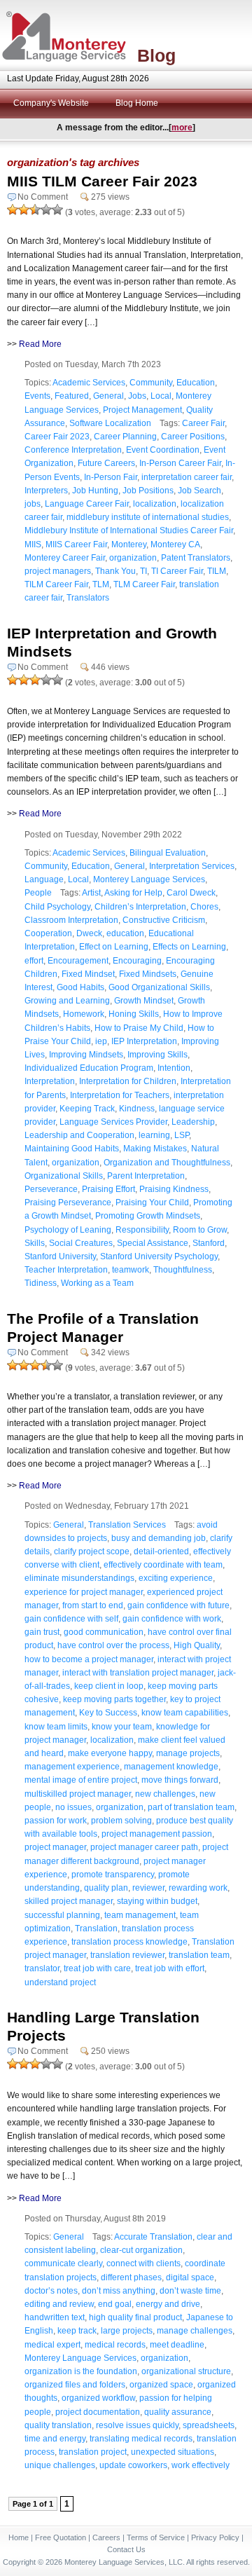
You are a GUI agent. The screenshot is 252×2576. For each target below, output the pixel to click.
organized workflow (98, 2398)
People (38, 893)
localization (155, 504)
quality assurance (178, 2412)
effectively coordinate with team (163, 1565)
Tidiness (41, 1283)
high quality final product (135, 2317)
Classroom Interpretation (71, 920)
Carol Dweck (191, 893)
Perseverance (51, 1189)
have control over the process (113, 1645)
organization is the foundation (81, 2371)
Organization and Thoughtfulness (167, 1163)
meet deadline (177, 2345)
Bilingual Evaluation (168, 853)
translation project (93, 2452)
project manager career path (144, 1847)
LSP (182, 1135)
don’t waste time (190, 2291)
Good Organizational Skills (159, 987)
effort (34, 961)
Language (44, 879)
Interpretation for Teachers (120, 1095)
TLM (101, 584)
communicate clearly (63, 2263)
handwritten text (55, 2317)
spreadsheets (209, 2425)
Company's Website (51, 103)
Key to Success (108, 1713)
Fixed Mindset (88, 974)
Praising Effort (108, 1189)
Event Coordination (163, 450)
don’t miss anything (119, 2291)
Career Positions (193, 437)
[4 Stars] (46, 210)
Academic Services (89, 383)
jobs (33, 504)
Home (19, 2537)
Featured (72, 396)
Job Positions (148, 491)
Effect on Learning (114, 947)
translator (42, 1968)
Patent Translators (196, 558)
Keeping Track (87, 1109)
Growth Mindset (144, 1001)
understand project (60, 1982)
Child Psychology (57, 907)
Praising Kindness (174, 1189)
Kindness (137, 1109)
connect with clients (143, 2263)
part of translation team (191, 1807)
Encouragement (78, 961)
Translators (88, 598)
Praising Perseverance (68, 1203)
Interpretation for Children (128, 1081)
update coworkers (133, 2465)
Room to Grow (200, 1230)
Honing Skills (134, 1014)
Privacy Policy (215, 2537)
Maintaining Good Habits (72, 1149)
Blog (156, 55)
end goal (115, 2304)
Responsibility (142, 1230)
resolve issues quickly (137, 2425)
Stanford (209, 1243)
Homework (84, 1014)
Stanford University (60, 1256)
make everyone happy (110, 1753)
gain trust (42, 1632)
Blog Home (137, 103)
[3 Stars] (35, 210)
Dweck (89, 933)
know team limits (56, 1727)
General (108, 396)
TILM (217, 571)
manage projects (188, 1753)
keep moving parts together (114, 1699)
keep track (77, 2331)
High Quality (197, 1645)
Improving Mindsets (86, 1055)
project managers (58, 571)
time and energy (55, 2439)
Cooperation (48, 933)
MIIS (33, 544)
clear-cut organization (141, 2250)
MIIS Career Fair (76, 544)
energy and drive (168, 2304)
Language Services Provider (113, 1122)
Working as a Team (97, 1283)
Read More (40, 344)
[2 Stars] (24, 210)
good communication (104, 1632)
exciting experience (176, 1578)
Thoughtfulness (183, 1270)
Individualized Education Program (89, 1068)
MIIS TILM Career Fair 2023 (102, 181)
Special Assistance (153, 1243)
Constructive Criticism (164, 920)
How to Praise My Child (139, 1028)
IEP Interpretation (144, 1041)
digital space (190, 2277)
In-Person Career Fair (180, 463)
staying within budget (157, 1901)
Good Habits (80, 987)
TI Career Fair (177, 571)
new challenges (165, 1794)
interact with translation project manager (138, 1673)
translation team (199, 1955)
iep (101, 1041)
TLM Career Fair (144, 584)
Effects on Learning (189, 947)
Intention (174, 1068)
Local (161, 396)
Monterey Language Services (149, 879)
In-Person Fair (111, 477)
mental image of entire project (81, 1780)
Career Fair (203, 423)
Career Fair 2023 (57, 437)
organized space (161, 2385)
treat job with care (97, 1968)
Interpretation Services (192, 866)
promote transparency (113, 1875)
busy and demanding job (159, 1538)
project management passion (157, 1834)
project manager (55, 1847)
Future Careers (106, 463)
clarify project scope (92, 1551)
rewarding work (198, 1888)
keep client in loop (109, 1686)
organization (133, 558)
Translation (96, 1928)
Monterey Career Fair (65, 558)
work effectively (201, 2465)
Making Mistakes (155, 1149)
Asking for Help (133, 893)
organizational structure (186, 2371)
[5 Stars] (57, 210)
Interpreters (46, 491)
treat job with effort (170, 1968)
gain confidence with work (172, 1619)
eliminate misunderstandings (79, 1578)
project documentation (98, 2412)
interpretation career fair (187, 477)
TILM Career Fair (56, 584)
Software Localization (110, 423)
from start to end (93, 1605)
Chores (204, 907)
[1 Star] (13, 210)
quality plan (106, 1888)
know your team (122, 1727)
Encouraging (137, 961)
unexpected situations (173, 2452)
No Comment (43, 197)
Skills (35, 1243)
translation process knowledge (129, 1942)
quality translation (58, 2425)
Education (196, 383)
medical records (115, 2345)
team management (140, 1915)
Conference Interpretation (73, 450)
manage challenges (195, 2331)
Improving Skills (157, 1055)
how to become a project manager (89, 1659)
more (182, 128)
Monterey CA (175, 544)
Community (151, 383)
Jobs (137, 396)
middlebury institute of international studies (148, 517)
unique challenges (60, 2465)
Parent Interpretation (146, 1176)
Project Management (142, 410)
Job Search (199, 491)
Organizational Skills (64, 1176)
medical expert (52, 2345)
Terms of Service (156, 2537)
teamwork (131, 1270)
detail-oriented (161, 1551)
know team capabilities (185, 1713)
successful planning (62, 1915)
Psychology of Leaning (68, 1230)
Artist (91, 893)
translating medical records (141, 2439)
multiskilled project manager (78, 1794)
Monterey (129, 544)
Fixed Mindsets (148, 974)
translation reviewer (127, 1955)
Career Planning (125, 437)
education (125, 933)
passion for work (56, 1821)
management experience (72, 1767)
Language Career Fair (87, 504)
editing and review (59, 2304)
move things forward (180, 1780)
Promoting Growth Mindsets (148, 1216)
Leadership (193, 1122)
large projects (127, 2331)
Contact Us (126, 2549)
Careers (106, 2537)
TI (143, 571)
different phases (131, 2277)
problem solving (121, 1821)
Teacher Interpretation (66, 1270)
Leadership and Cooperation (79, 1135)
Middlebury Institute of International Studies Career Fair (129, 530)
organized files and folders (75, 2385)
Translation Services (127, 1525)
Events (37, 396)
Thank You (115, 571)
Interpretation (50, 1081)
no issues (73, 1807)
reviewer (148, 1888)
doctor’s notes (51, 2291)
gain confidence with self (71, 1619)
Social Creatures (81, 1243)
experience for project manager (84, 1592)
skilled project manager (69, 1901)
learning (154, 1135)
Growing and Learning (67, 1001)
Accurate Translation (153, 2237)
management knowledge (171, 1767)
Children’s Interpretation (140, 907)
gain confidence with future (178, 1605)
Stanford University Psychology (159, 1256)
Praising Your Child (152, 1203)
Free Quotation (61, 2537)
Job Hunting (95, 491)
